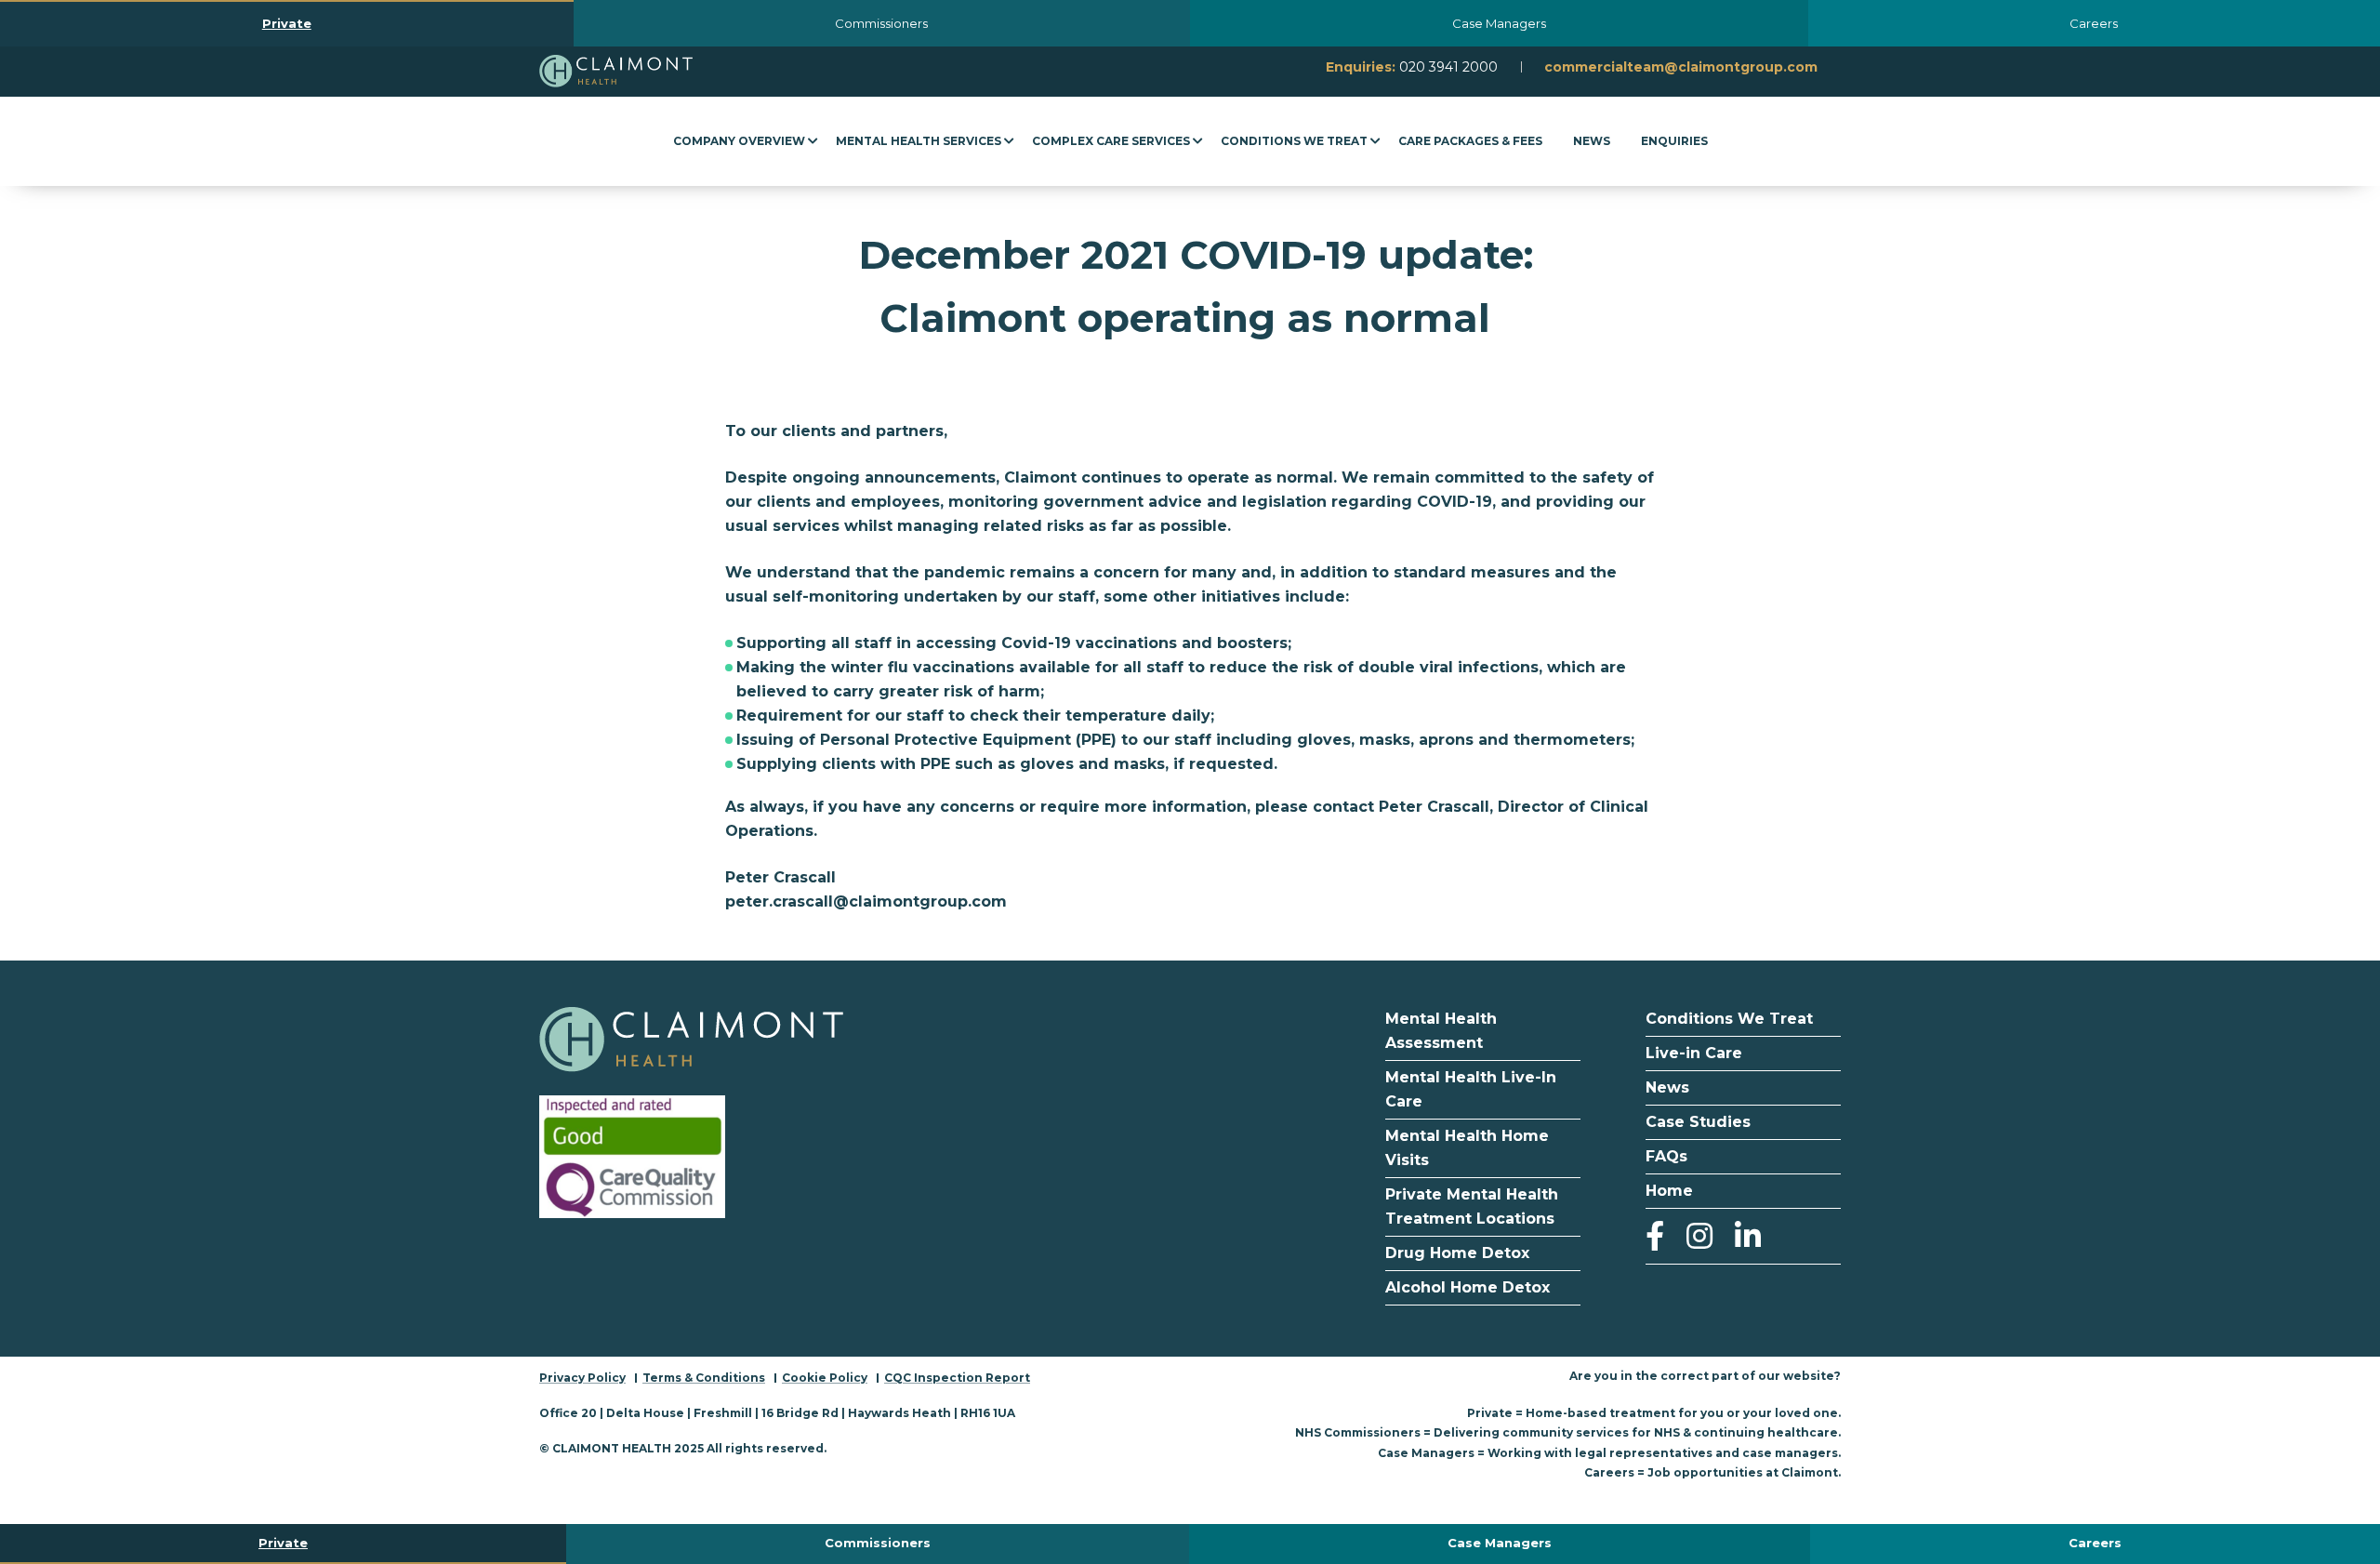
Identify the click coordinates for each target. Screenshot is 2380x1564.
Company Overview (739, 141)
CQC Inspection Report (957, 1378)
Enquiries (1674, 141)
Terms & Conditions (704, 1378)
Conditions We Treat (1729, 1019)
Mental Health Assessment (1441, 1031)
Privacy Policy (582, 1378)
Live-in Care (1696, 1053)
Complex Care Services (1111, 141)
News (1592, 141)
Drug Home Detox (1457, 1253)
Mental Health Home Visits (1467, 1148)
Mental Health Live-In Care (1471, 1089)
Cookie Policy (825, 1378)
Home (1669, 1191)
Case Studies (1698, 1122)
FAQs (1666, 1156)
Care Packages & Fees (1470, 141)
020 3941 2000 (1448, 67)
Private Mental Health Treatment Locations (1472, 1206)
